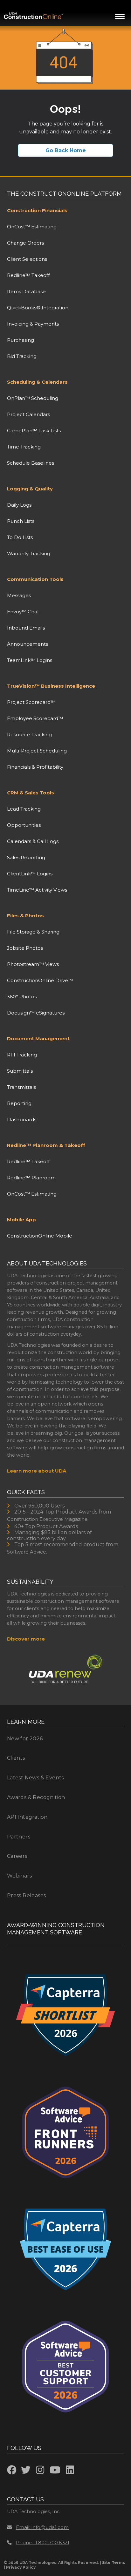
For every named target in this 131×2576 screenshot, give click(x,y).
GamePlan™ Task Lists (34, 431)
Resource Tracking (29, 735)
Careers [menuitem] (17, 1856)
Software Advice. (27, 1552)
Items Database (26, 291)
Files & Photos (25, 916)
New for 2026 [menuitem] (25, 1739)
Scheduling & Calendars (37, 382)
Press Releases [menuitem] (27, 1895)
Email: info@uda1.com (42, 2527)
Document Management (38, 1038)
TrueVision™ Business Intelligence (51, 686)
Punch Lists (21, 521)
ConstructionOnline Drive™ (40, 980)
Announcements (28, 644)
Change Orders (25, 243)
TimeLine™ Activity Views (37, 890)
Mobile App (21, 1220)
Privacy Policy (21, 2567)
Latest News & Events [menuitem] (35, 1778)
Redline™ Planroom (31, 1178)
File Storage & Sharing (33, 932)
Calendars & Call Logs (33, 841)
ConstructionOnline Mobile (40, 1236)
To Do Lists (20, 537)
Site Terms (114, 2563)
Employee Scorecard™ (35, 718)
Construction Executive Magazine (47, 1519)
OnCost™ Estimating (32, 227)
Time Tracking (24, 447)
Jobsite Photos (25, 948)
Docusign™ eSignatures (36, 1013)
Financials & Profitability (35, 767)
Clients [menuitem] (16, 1758)
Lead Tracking (24, 809)
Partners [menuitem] (19, 1837)
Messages (19, 595)
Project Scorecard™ (31, 702)
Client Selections (27, 259)
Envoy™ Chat (23, 612)
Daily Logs (19, 505)
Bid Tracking (22, 356)
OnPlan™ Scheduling (33, 398)
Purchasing (21, 340)
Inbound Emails (26, 628)
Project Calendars (28, 414)
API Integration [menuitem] (27, 1817)
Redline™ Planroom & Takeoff (46, 1145)
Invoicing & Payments (33, 324)
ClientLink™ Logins (30, 874)
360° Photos (22, 997)
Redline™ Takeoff (28, 275)
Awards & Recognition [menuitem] (36, 1797)
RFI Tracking (22, 1055)
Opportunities (24, 825)
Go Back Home (66, 150)
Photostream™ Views (33, 964)
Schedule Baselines (31, 463)
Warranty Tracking (29, 553)
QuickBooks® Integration (38, 308)
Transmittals (21, 1087)
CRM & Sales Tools (31, 793)
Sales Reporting (26, 857)
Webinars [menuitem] (19, 1876)
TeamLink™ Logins (30, 660)
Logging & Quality (30, 489)
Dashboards (22, 1119)
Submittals (20, 1071)
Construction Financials (37, 210)
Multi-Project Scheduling (37, 751)
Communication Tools (35, 579)
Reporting (19, 1103)
